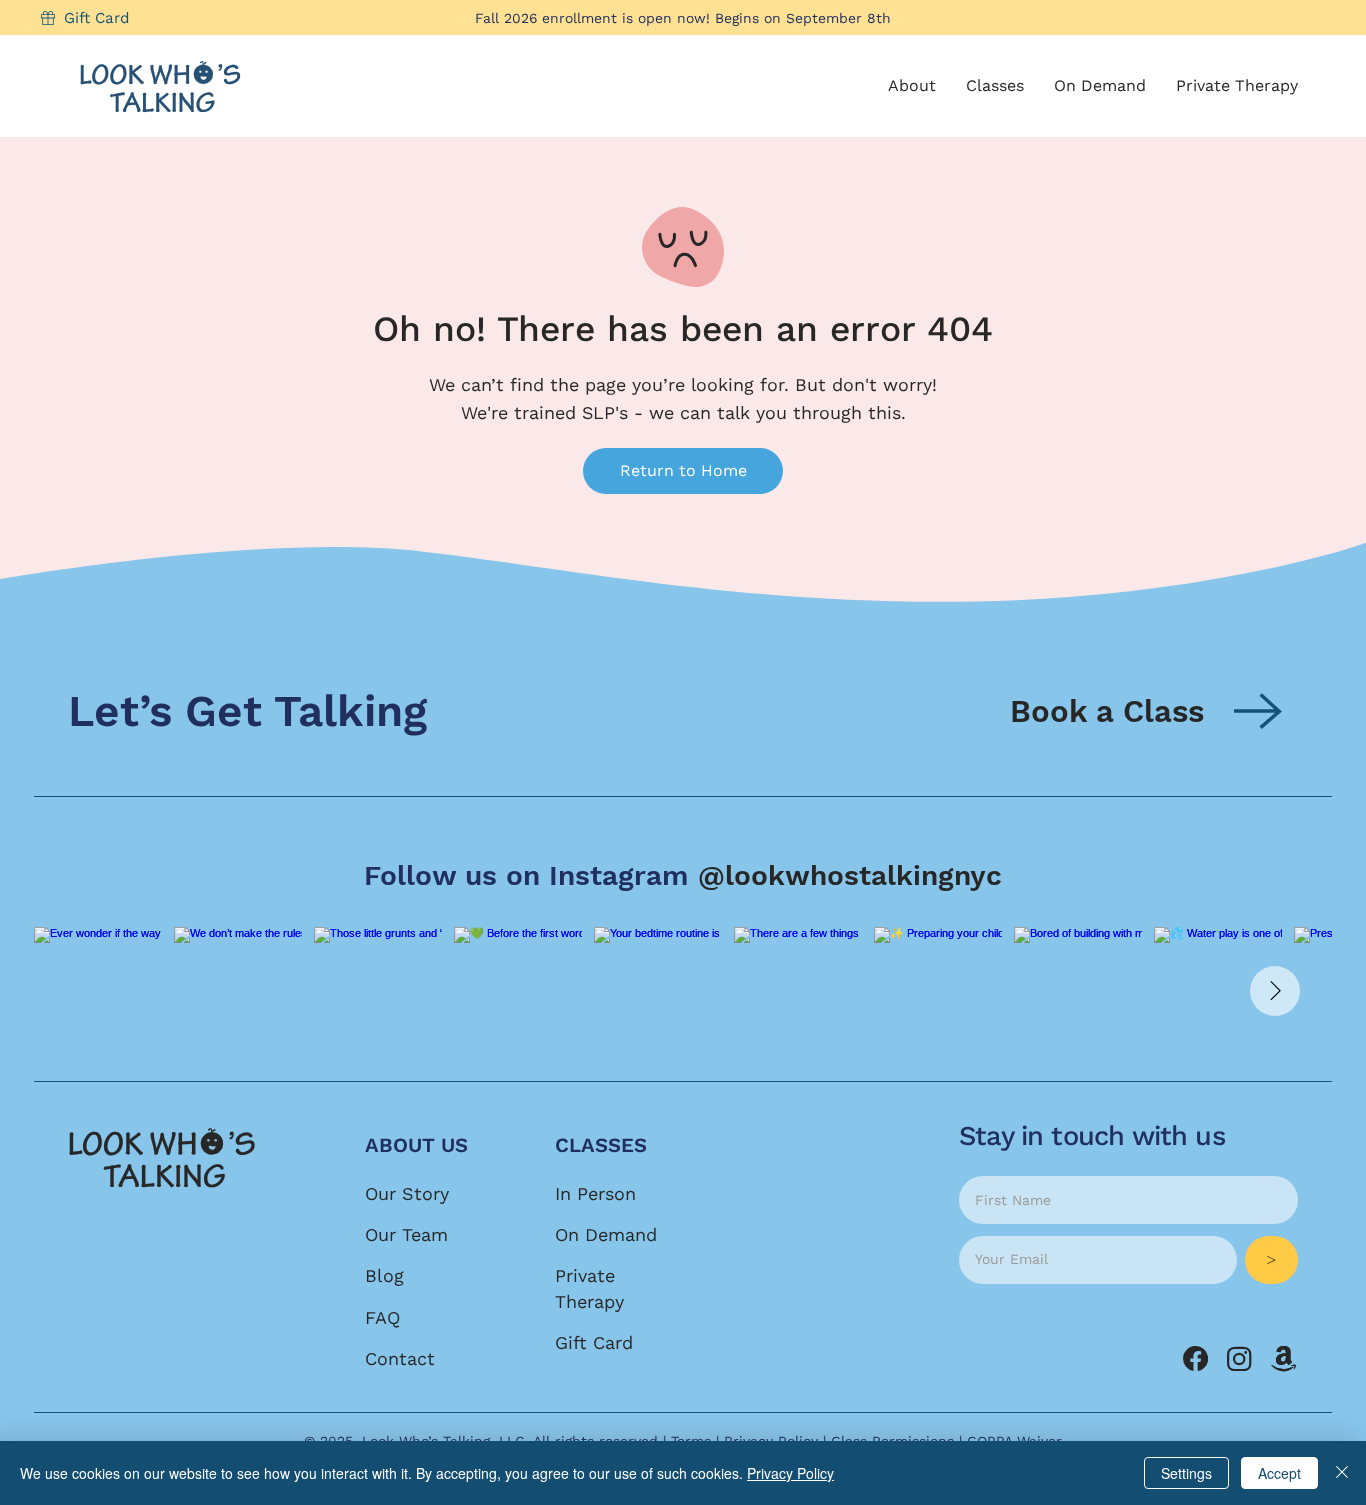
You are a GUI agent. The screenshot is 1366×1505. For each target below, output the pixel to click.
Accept (1279, 1473)
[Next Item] (1275, 991)
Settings (1186, 1473)
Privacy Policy (790, 1473)
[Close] (1342, 1473)
